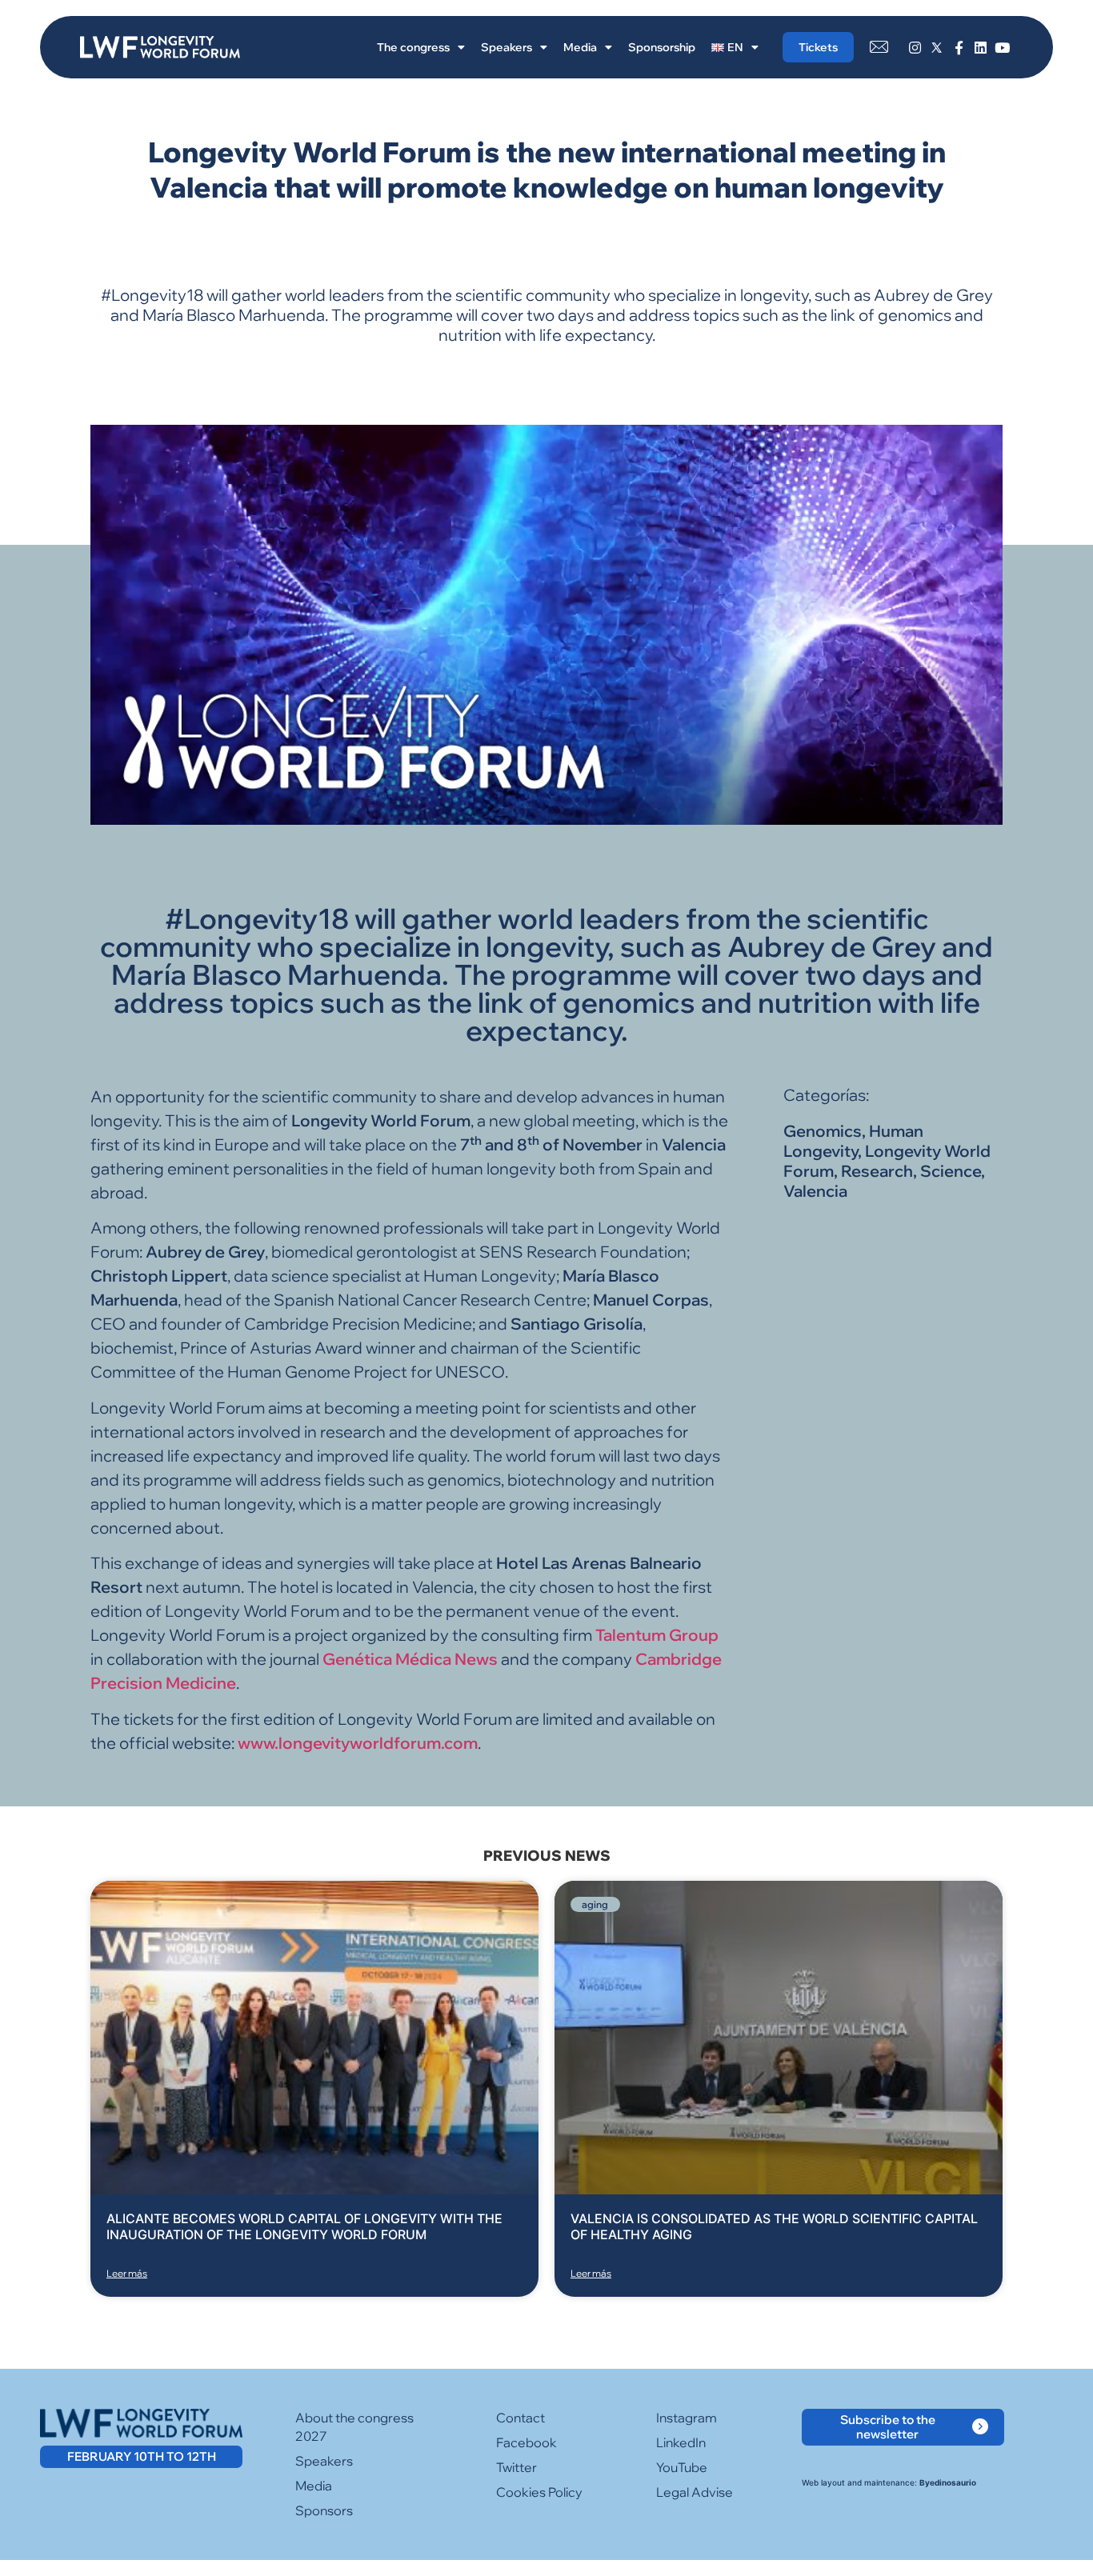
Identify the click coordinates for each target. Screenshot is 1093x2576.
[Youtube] (1002, 47)
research (877, 1171)
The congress (413, 47)
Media (580, 47)
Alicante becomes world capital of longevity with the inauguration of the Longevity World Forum (304, 2226)
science (951, 1171)
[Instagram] (915, 47)
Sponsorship (662, 47)
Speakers (506, 47)
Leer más (127, 2273)
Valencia (815, 1191)
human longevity (853, 1141)
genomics (823, 1131)
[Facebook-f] (958, 47)
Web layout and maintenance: (889, 2482)
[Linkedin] (981, 47)
